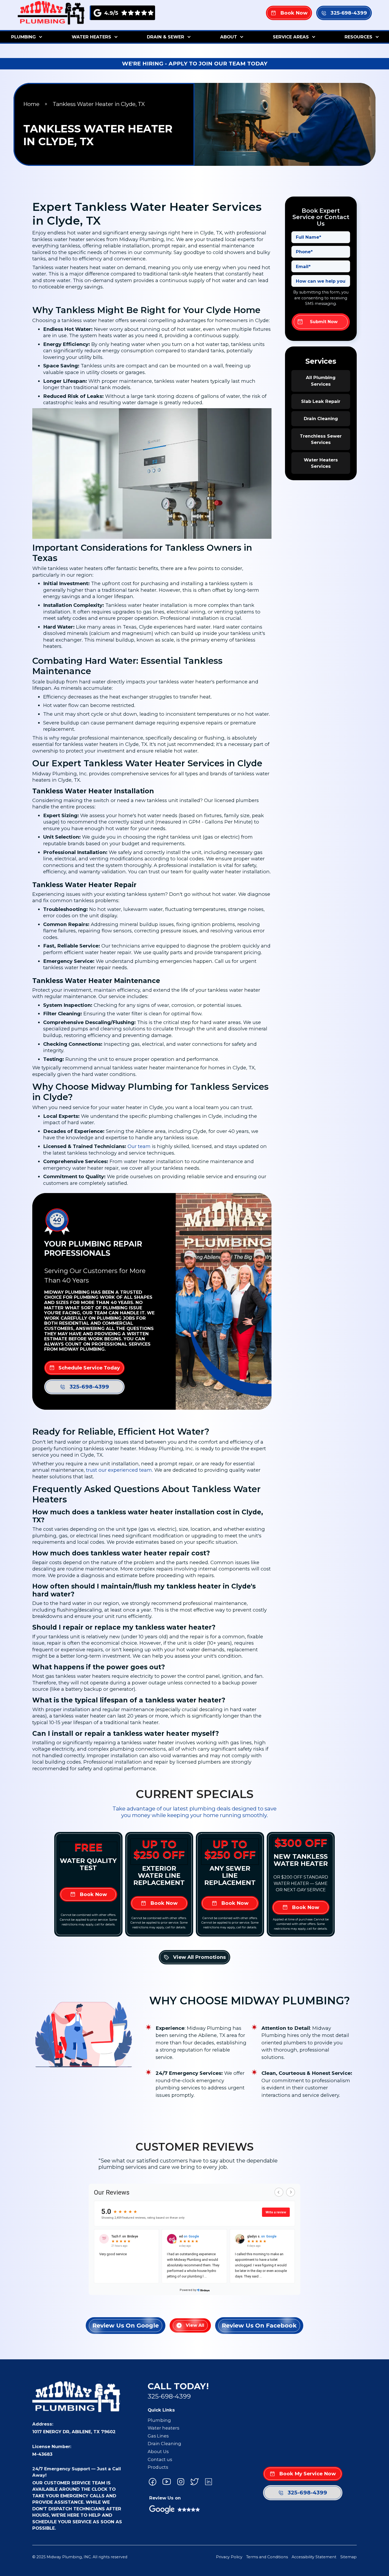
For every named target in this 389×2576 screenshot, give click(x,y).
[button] (26, 37)
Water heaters (163, 2428)
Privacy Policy (229, 2557)
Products (158, 2467)
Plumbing (159, 2420)
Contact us (160, 2459)
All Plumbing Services (321, 381)
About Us (158, 2452)
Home (31, 104)
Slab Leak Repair (321, 401)
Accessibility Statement (314, 2557)
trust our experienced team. (119, 1470)
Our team (139, 1146)
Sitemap (349, 2557)
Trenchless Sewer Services (321, 439)
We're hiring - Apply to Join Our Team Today (195, 63)
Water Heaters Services (321, 463)
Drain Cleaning (321, 419)
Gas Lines (158, 2436)
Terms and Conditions (267, 2557)
